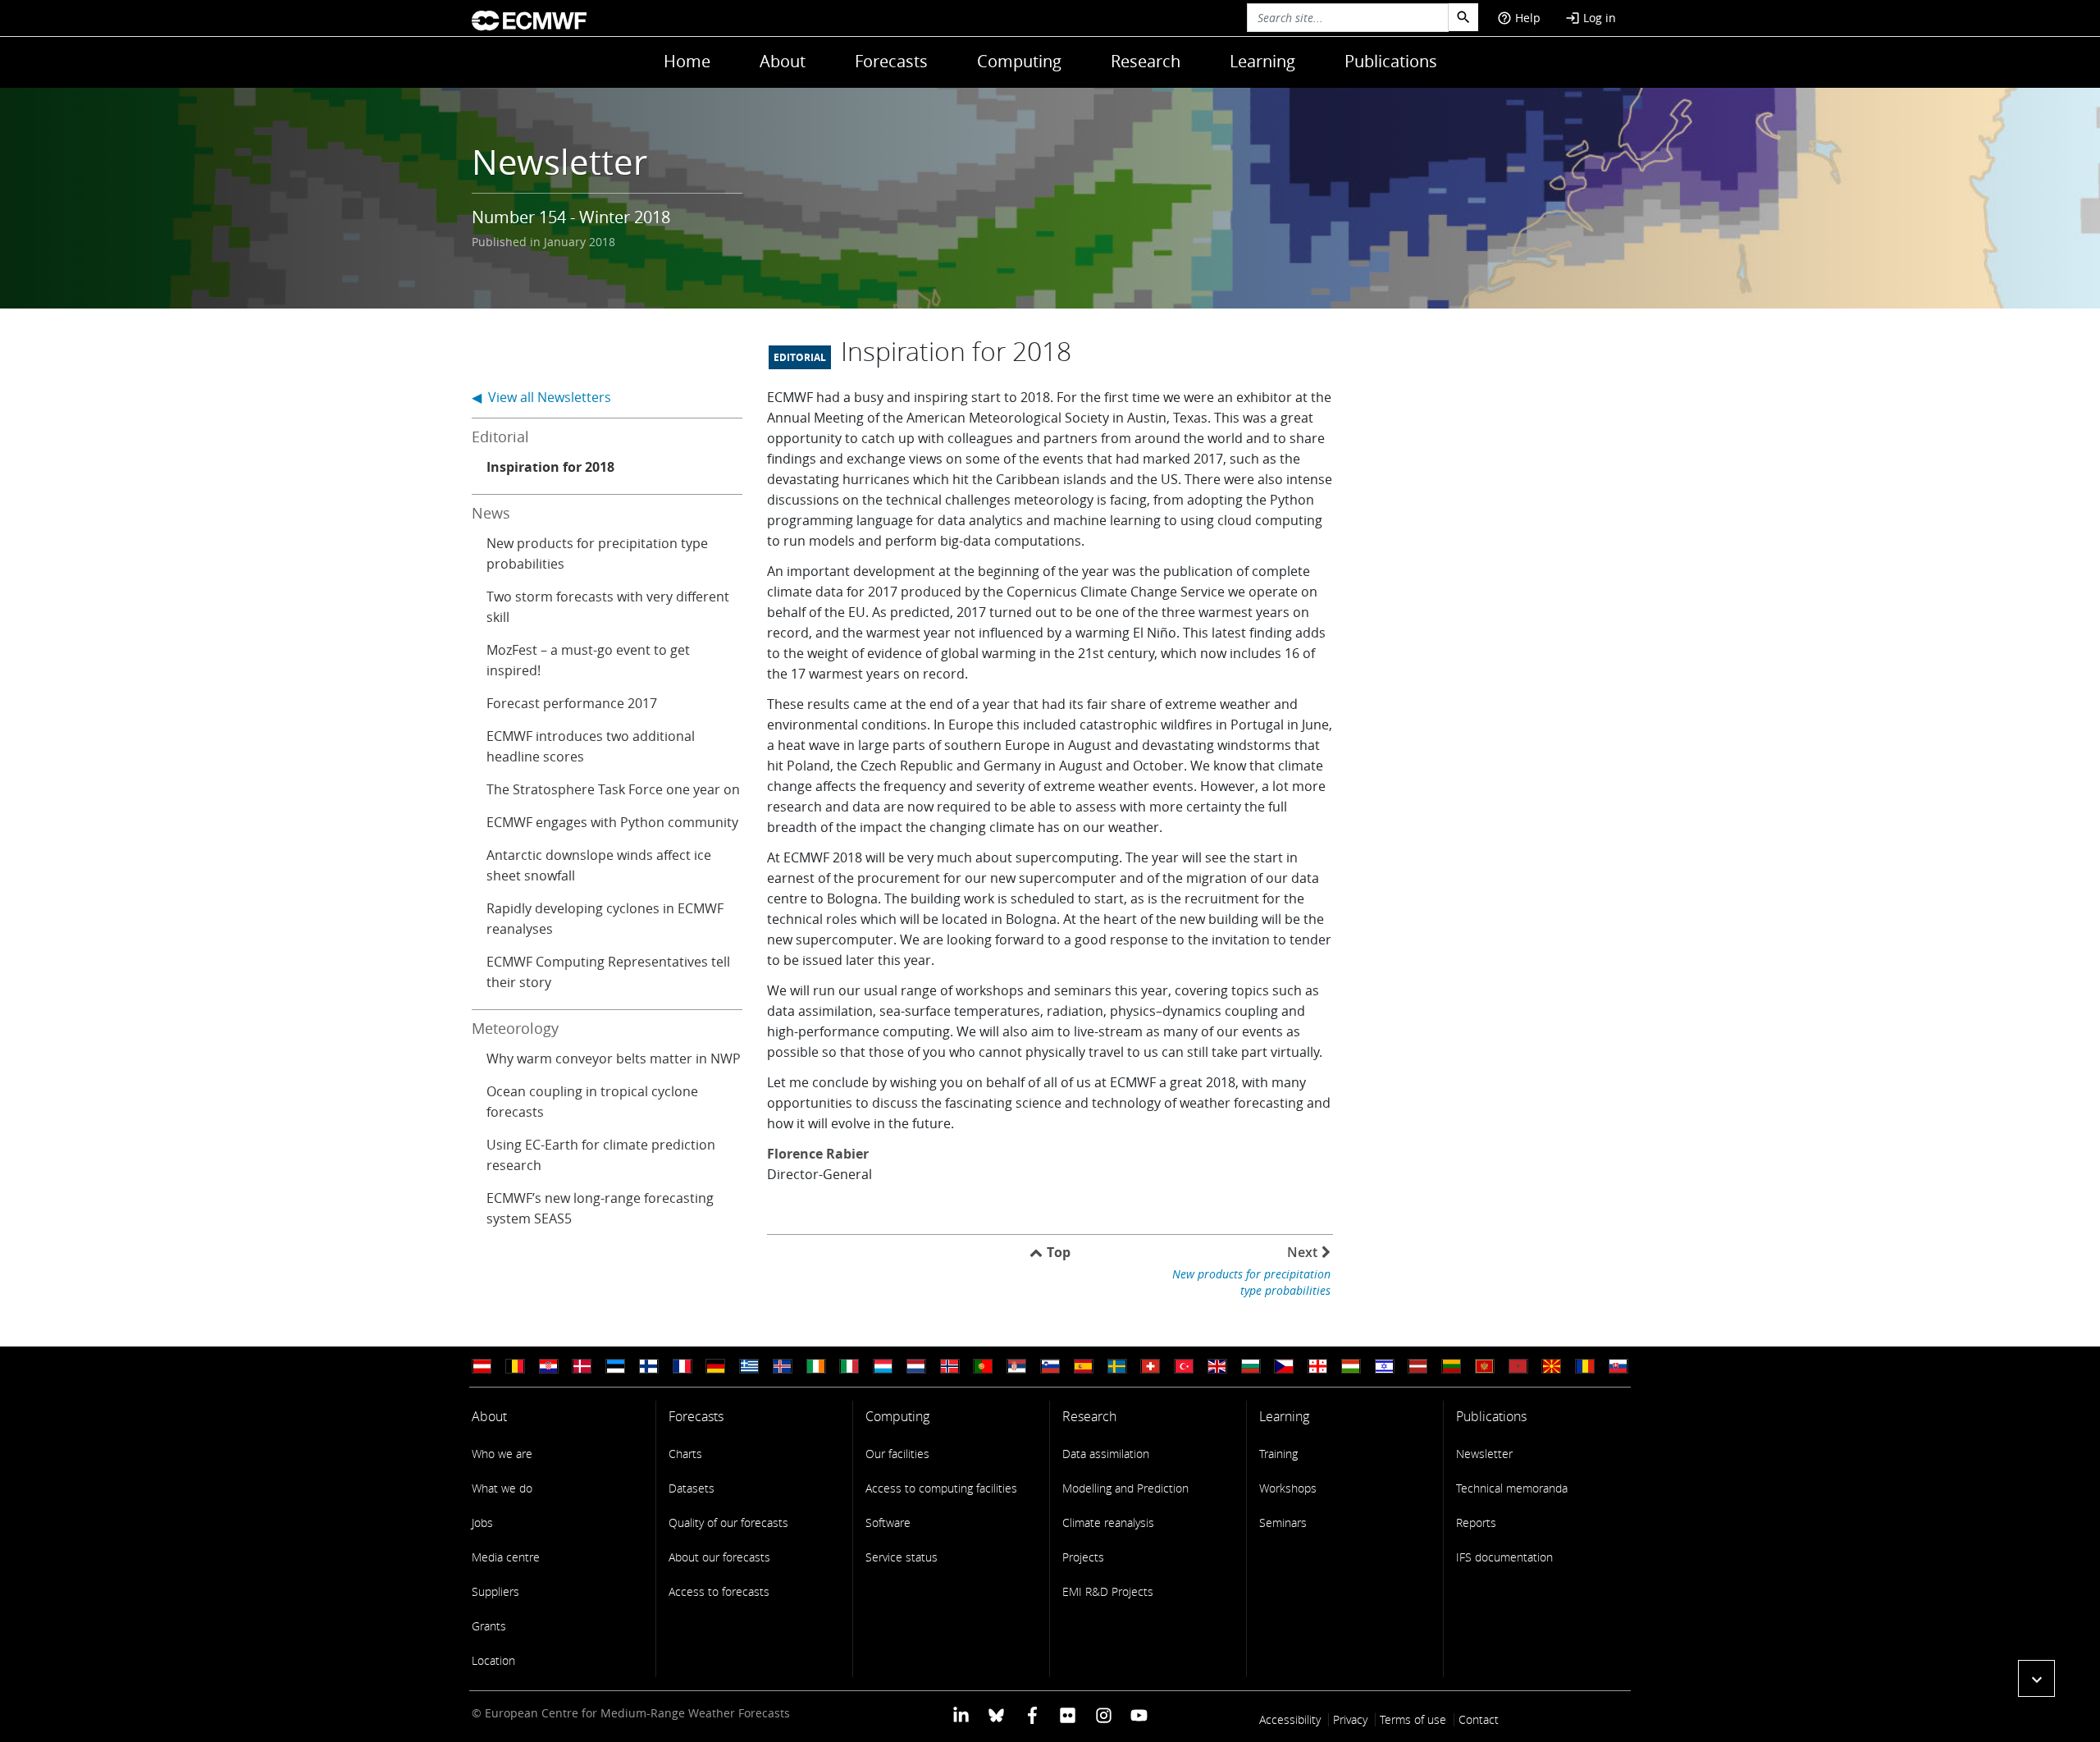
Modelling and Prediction (1125, 1488)
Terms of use (1413, 1719)
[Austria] (482, 1367)
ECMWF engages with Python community (612, 822)
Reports (1476, 1523)
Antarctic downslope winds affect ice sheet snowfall (599, 865)
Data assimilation (1106, 1454)
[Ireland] (816, 1367)
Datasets (692, 1488)
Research (1146, 61)
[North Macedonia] (1551, 1367)
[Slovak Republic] (1618, 1367)
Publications (1391, 61)
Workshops (1288, 1488)
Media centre (506, 1557)
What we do (502, 1488)
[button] (2036, 1678)
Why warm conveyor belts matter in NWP (614, 1058)
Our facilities (897, 1454)
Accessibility (1290, 1719)
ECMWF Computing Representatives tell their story (608, 972)
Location (493, 1660)
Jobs (482, 1523)
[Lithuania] (1451, 1367)
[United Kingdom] (1217, 1367)
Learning (1262, 61)
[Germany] (715, 1367)
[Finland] (649, 1367)
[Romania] (1585, 1367)
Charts (685, 1454)
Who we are (502, 1454)
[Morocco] (1518, 1367)
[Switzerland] (1150, 1367)
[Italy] (849, 1367)
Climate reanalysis (1108, 1523)
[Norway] (950, 1367)
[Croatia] (549, 1367)
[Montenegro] (1485, 1367)
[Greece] (749, 1367)
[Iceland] (783, 1367)
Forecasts (891, 61)
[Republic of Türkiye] (1184, 1367)
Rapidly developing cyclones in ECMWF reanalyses (605, 919)
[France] (682, 1367)
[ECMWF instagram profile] (1103, 1715)
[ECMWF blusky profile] (996, 1715)
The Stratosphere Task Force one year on (613, 789)
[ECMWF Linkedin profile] (961, 1715)
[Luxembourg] (883, 1367)
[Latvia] (1417, 1367)
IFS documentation (1504, 1557)
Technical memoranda (1512, 1488)
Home (687, 61)
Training (1278, 1454)
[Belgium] (515, 1367)
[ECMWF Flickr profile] (1068, 1715)
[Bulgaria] (1251, 1367)
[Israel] (1385, 1367)
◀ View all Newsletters (541, 397)
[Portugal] (983, 1367)
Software (888, 1523)
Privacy (1350, 1719)
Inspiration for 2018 (550, 467)
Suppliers (495, 1591)
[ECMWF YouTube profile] (1139, 1715)
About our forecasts (719, 1557)
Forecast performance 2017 (572, 703)
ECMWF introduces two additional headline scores (591, 746)
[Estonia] (615, 1367)
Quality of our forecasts (728, 1523)
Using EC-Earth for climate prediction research (601, 1155)
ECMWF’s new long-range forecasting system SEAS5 (600, 1208)
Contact (1479, 1719)
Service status (902, 1557)
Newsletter (1484, 1454)
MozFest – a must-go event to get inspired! (588, 660)
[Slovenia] (1050, 1367)
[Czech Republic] (1284, 1367)
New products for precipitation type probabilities (597, 553)
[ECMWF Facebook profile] (1032, 1715)
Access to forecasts (719, 1591)
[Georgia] (1317, 1367)
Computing (1019, 61)
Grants (489, 1626)
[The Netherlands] (916, 1367)
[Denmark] (582, 1367)
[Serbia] (1016, 1367)
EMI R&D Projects (1108, 1591)
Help (1519, 18)
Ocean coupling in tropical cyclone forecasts (592, 1102)
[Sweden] (1117, 1367)
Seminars (1283, 1523)
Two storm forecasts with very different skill (608, 607)
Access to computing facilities (941, 1488)
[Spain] (1084, 1367)
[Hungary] (1351, 1367)
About (783, 61)
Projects (1083, 1557)
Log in (1591, 18)
